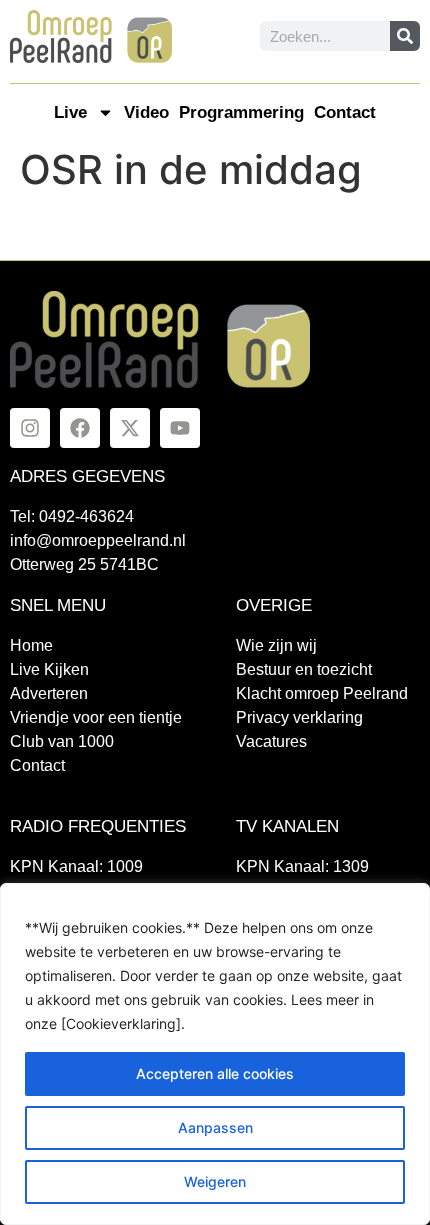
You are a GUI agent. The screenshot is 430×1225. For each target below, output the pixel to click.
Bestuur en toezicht (304, 669)
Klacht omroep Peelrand (322, 693)
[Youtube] (180, 428)
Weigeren (215, 1181)
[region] (215, 1054)
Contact (345, 112)
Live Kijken (49, 669)
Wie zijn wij (276, 645)
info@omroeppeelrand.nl (98, 540)
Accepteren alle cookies (215, 1073)
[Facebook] (80, 428)
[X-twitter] (130, 428)
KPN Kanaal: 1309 (302, 866)
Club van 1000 (62, 741)
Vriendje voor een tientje (96, 717)
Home (31, 645)
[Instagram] (30, 428)
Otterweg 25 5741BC (84, 564)
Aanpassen (215, 1127)
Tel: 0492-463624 (72, 516)
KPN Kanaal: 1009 (76, 866)
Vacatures (271, 741)
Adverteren (49, 693)
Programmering (241, 112)
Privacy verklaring (299, 717)
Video (146, 112)
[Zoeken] (405, 36)
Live (70, 112)
